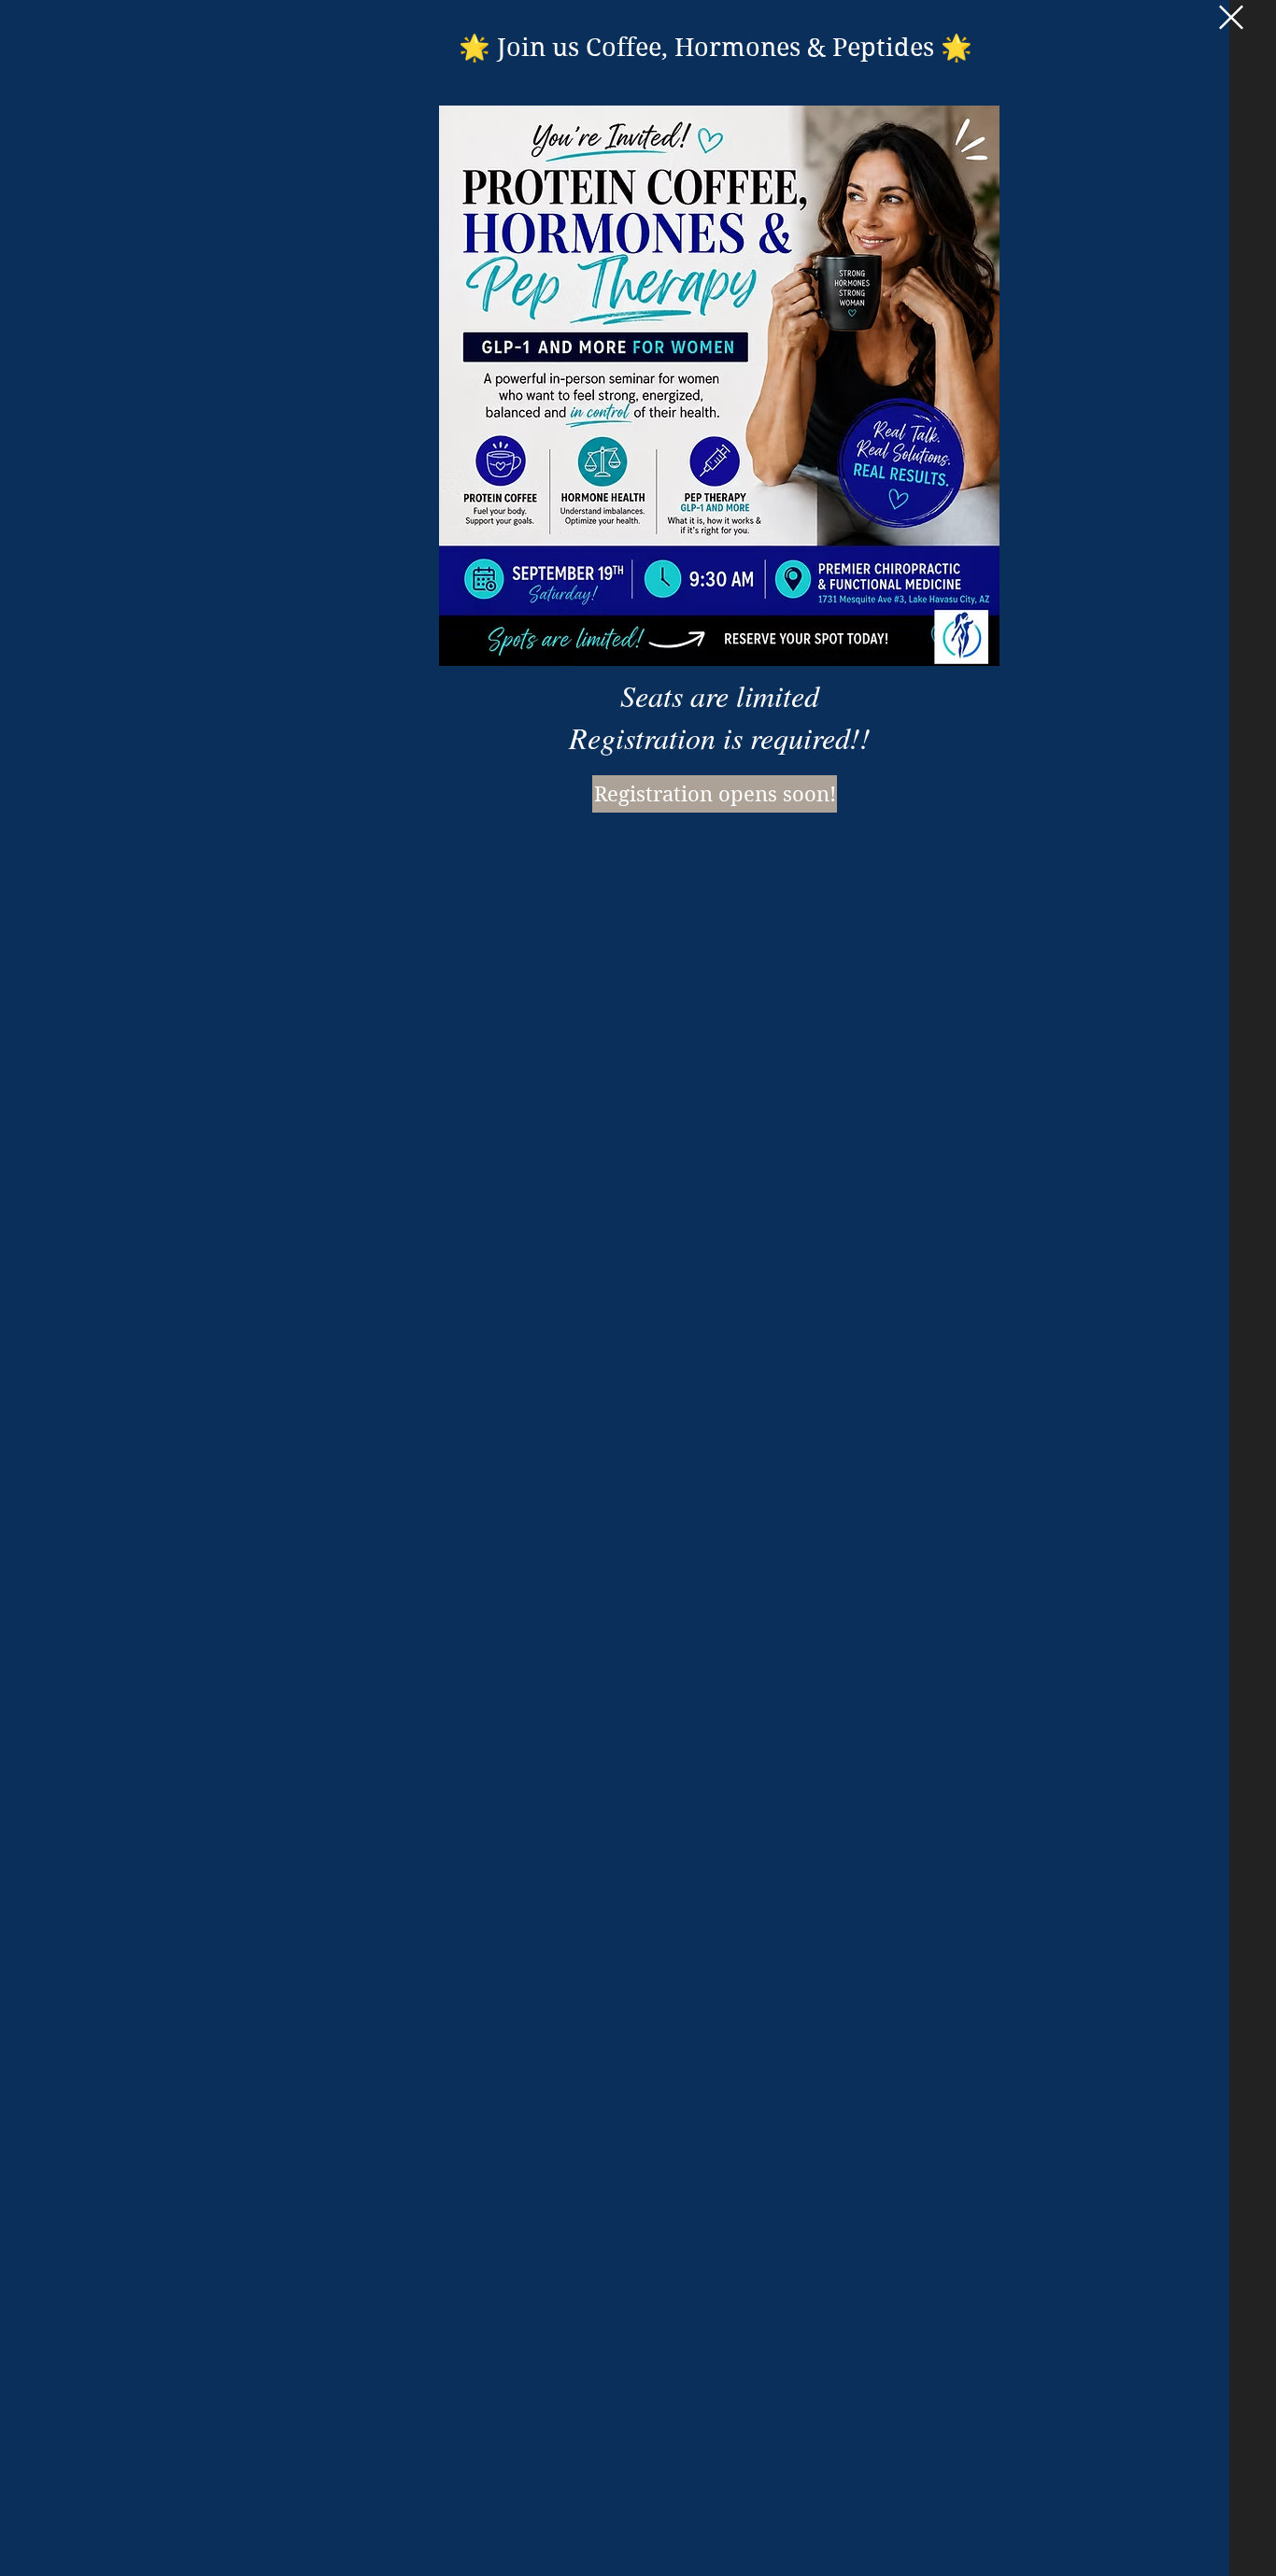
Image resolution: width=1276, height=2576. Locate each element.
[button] (1231, 17)
